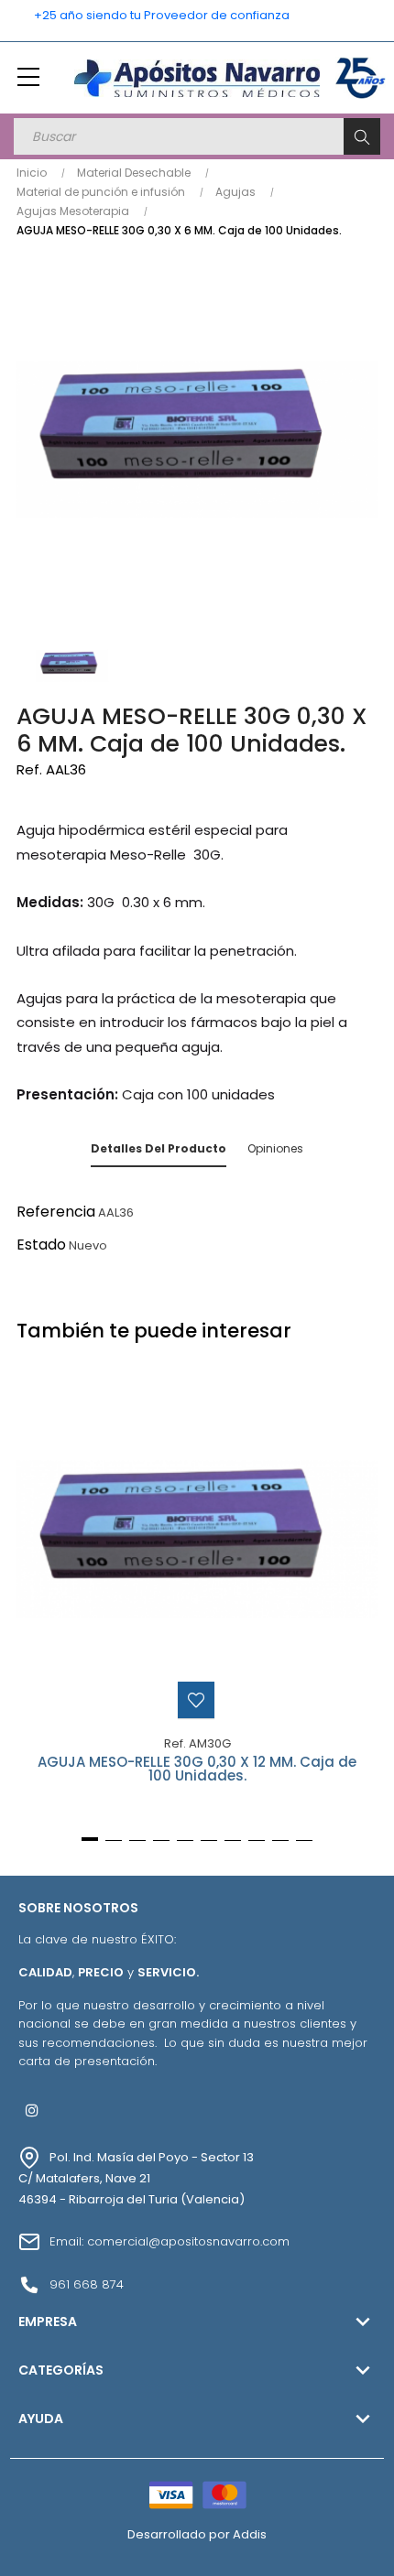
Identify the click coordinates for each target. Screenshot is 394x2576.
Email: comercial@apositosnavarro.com (170, 2241)
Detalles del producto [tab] (159, 1148)
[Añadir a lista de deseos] (196, 1700)
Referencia (56, 1212)
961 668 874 (87, 2284)
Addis (250, 2534)
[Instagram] (32, 2110)
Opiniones (275, 1148)
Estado (41, 1245)
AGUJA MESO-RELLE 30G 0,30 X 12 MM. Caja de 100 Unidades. (197, 1770)
